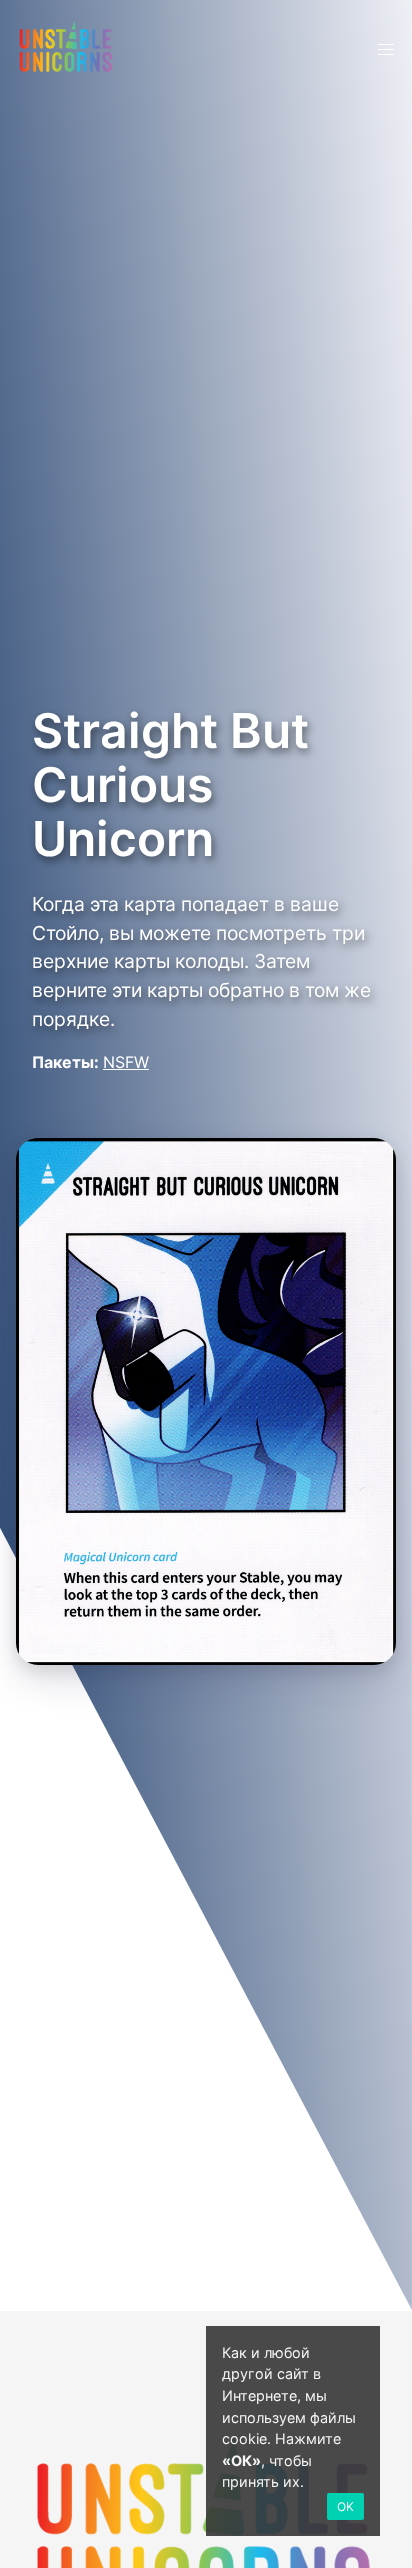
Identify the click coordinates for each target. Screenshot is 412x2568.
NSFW (126, 1062)
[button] (386, 50)
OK (345, 2506)
